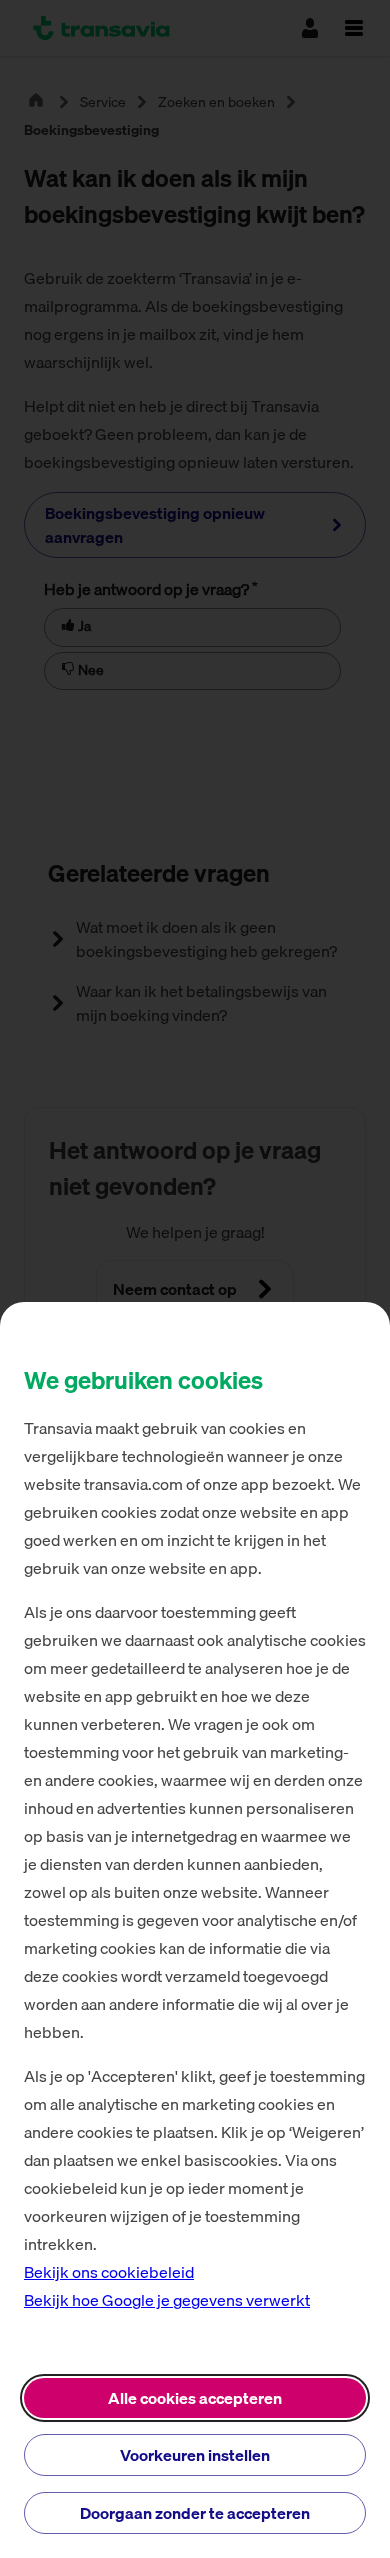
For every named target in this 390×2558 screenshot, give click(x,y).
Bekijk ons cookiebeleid (109, 2272)
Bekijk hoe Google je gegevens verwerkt (167, 2300)
